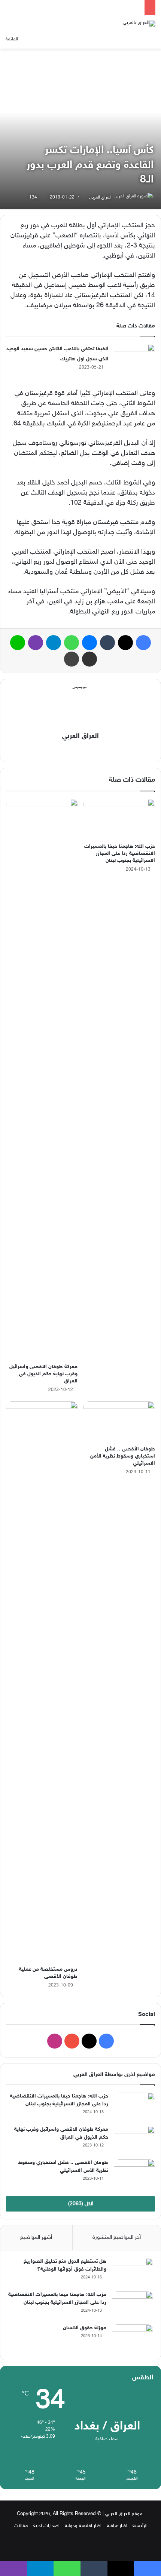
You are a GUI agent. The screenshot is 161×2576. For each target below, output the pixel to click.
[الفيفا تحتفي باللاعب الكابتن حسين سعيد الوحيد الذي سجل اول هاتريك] (134, 358)
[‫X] (86, 750)
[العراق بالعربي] (139, 24)
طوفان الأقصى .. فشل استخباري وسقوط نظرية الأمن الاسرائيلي (123, 1456)
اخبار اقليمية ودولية (83, 2526)
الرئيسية (140, 2526)
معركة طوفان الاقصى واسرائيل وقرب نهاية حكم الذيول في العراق (43, 1374)
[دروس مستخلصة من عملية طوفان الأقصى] (42, 1682)
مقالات (21, 2526)
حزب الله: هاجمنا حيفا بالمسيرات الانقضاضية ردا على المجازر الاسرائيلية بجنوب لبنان (120, 854)
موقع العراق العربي (124, 2514)
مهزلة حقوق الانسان (85, 2328)
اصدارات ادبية (46, 2526)
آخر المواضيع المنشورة (117, 2238)
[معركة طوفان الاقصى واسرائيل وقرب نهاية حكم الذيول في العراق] (42, 1079)
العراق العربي (100, 197)
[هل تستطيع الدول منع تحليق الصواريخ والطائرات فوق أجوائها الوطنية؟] (133, 2272)
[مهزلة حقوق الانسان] (133, 2338)
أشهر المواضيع (36, 2238)
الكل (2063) (81, 2204)
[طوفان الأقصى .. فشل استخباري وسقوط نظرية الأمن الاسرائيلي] (119, 1422)
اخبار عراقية (117, 2526)
